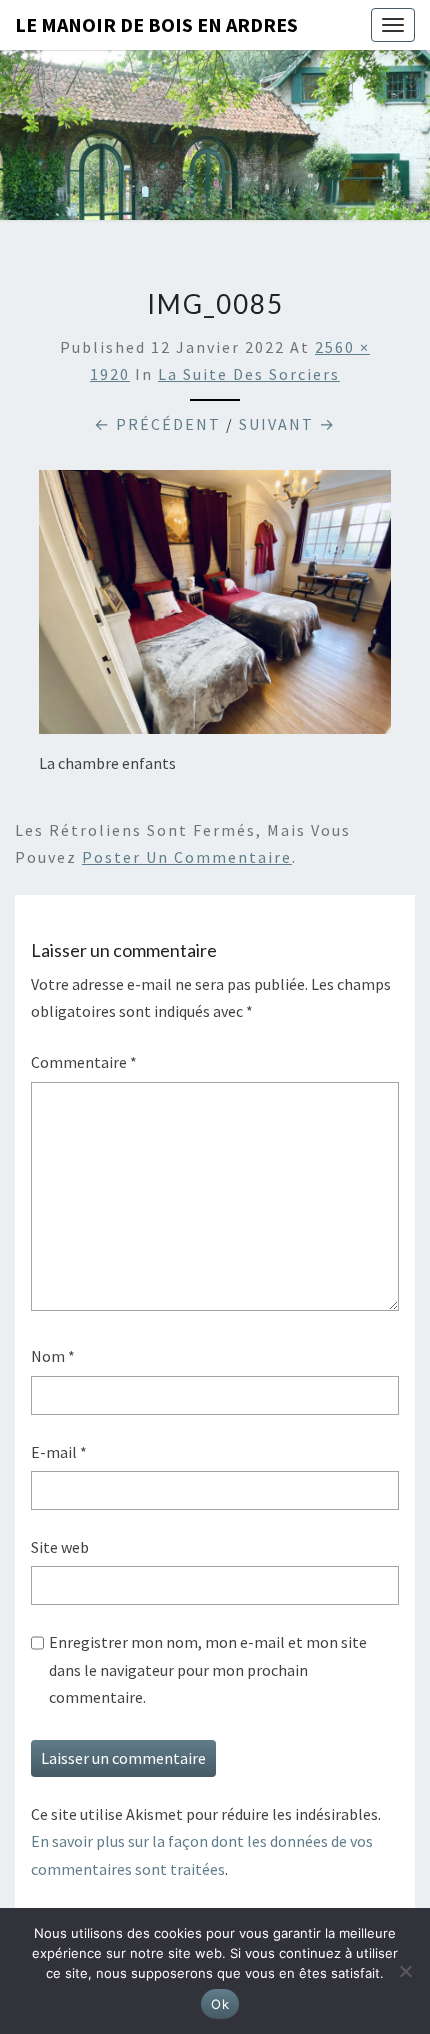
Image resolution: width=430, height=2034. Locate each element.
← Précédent (157, 424)
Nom (53, 1356)
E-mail (59, 1452)
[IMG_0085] (215, 608)
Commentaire (84, 1062)
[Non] (405, 1971)
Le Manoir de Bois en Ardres (156, 24)
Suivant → (287, 424)
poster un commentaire (187, 857)
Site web (60, 1547)
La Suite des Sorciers (249, 374)
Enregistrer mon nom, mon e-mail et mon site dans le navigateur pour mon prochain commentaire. (208, 1669)
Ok (220, 2004)
